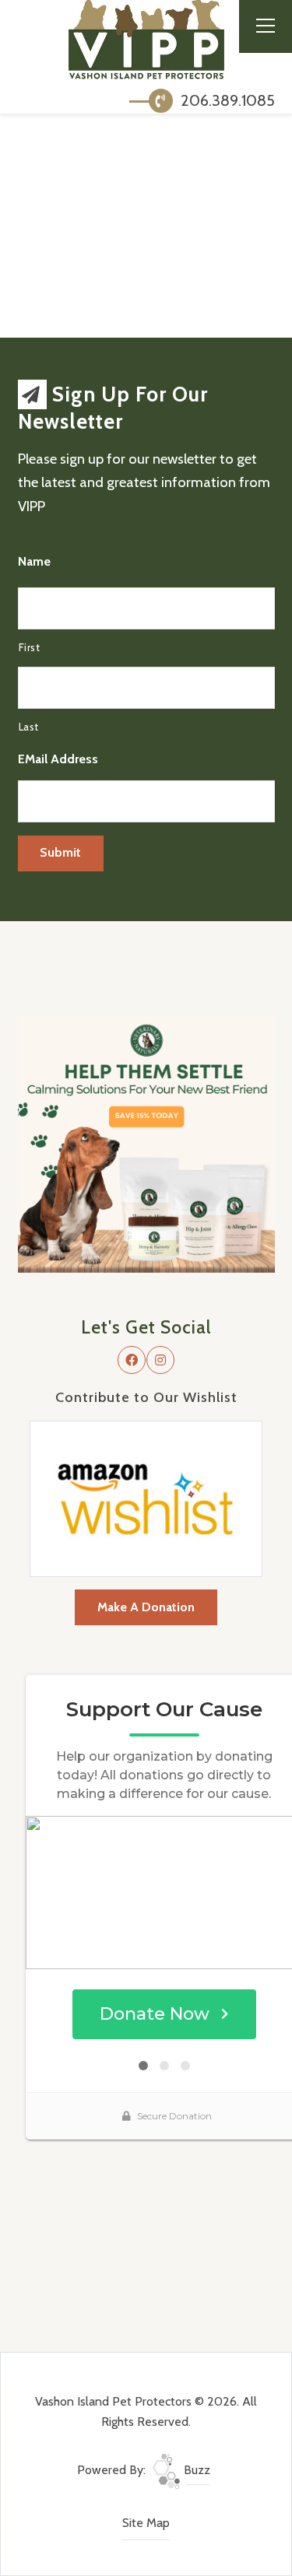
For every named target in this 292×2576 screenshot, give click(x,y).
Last (29, 727)
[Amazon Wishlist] (146, 1497)
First (30, 647)
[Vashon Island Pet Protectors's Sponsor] (146, 1143)
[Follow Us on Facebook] (132, 1360)
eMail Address (58, 759)
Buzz (195, 2470)
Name (34, 561)
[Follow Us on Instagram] (160, 1360)
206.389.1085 (226, 100)
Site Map (146, 2523)
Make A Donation (146, 1607)
